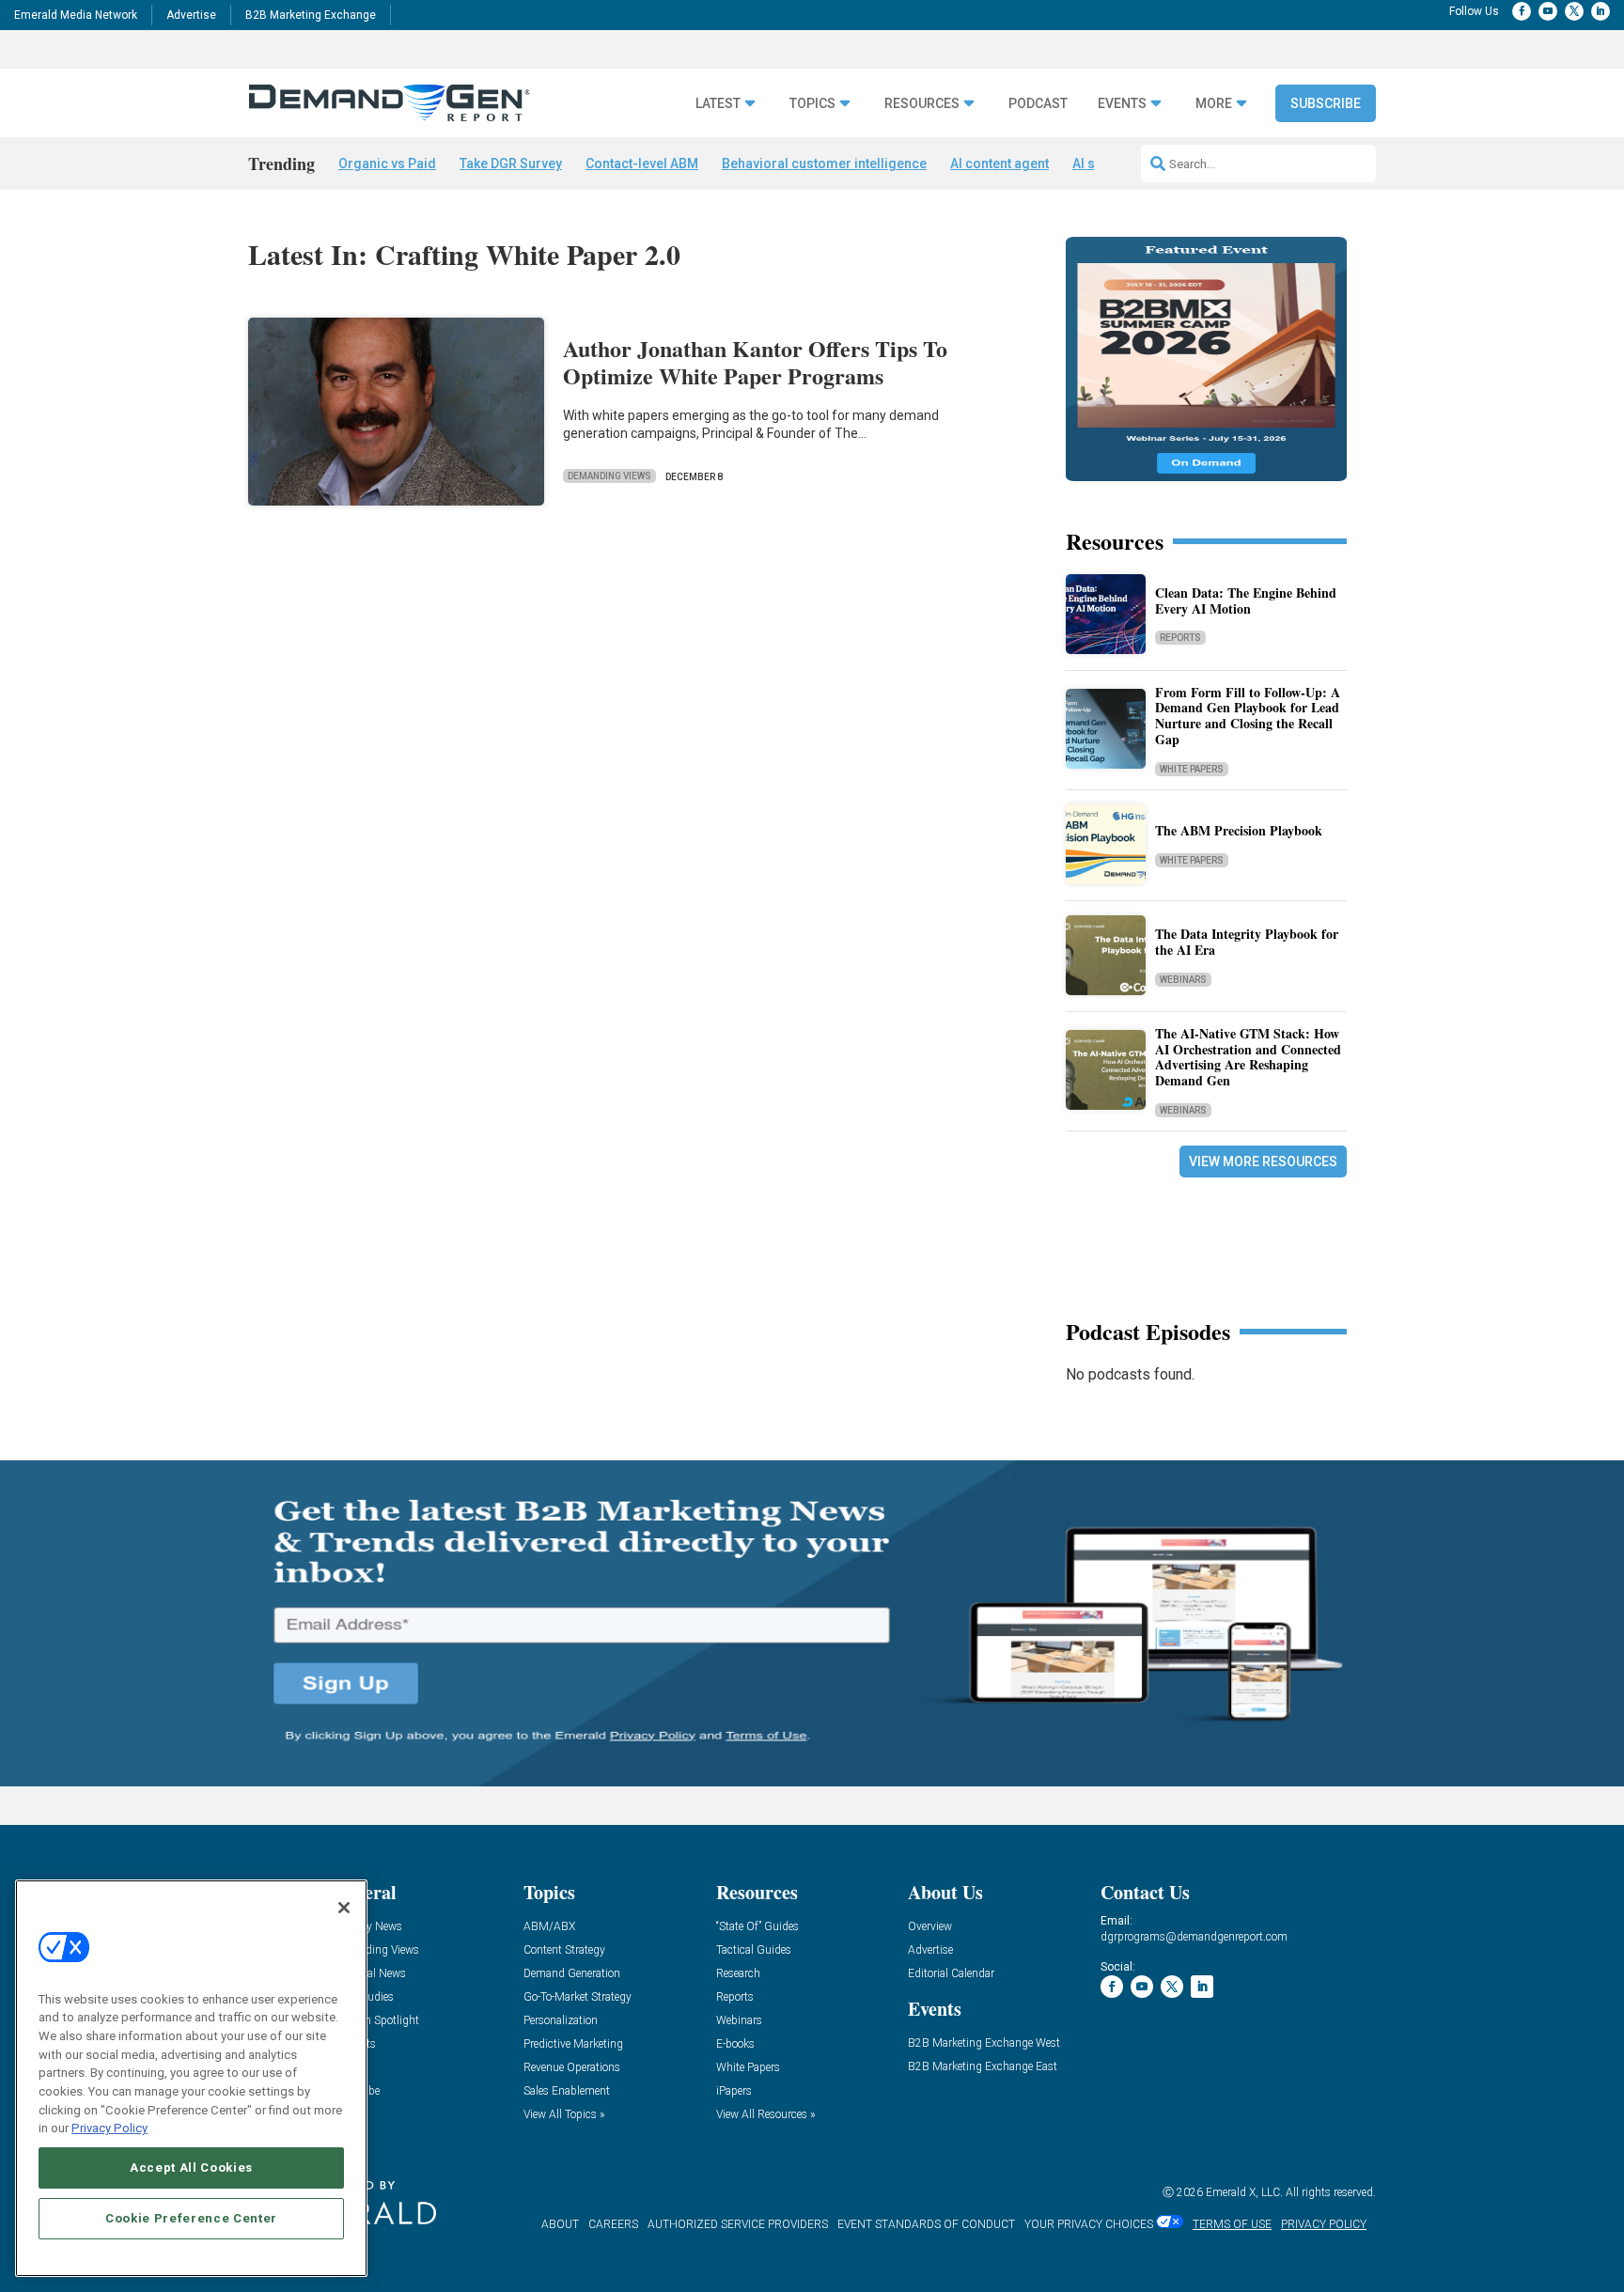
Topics (812, 104)
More (1214, 104)
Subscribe (1326, 103)
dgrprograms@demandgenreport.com (1194, 1937)
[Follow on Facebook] (1522, 11)
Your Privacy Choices (1089, 2224)
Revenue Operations (572, 2068)
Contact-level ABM (642, 164)
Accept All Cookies (191, 2167)
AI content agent (999, 164)
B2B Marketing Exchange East (983, 2067)
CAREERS (613, 2224)
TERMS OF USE (1232, 2224)
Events (1122, 104)
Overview (930, 1927)
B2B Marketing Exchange (311, 15)
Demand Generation (572, 1974)
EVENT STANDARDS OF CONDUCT (926, 2224)
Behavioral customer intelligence (824, 164)
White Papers (1192, 769)
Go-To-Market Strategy (578, 1997)
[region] (191, 2078)
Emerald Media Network (76, 15)
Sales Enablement (567, 2091)
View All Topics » (564, 2115)
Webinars (1183, 980)
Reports (1180, 638)
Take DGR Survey (511, 164)
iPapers (734, 2091)
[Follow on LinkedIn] (1601, 11)
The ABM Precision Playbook (1239, 830)
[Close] (344, 1908)
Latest (718, 104)
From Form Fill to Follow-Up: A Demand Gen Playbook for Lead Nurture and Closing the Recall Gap (1248, 716)
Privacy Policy (109, 2128)
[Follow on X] (1574, 11)
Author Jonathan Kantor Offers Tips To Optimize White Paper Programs (755, 362)
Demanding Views (609, 476)
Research (738, 1974)
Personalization (561, 2021)
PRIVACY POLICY (1324, 2224)
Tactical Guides (754, 1950)
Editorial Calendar (951, 1974)
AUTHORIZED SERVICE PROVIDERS (738, 2224)
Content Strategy (564, 1950)
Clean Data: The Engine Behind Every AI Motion (1246, 600)
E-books (735, 2044)
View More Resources (1263, 1162)
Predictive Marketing (573, 2044)
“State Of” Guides (757, 1927)
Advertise (191, 15)
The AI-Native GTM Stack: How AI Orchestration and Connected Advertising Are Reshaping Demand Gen (1248, 1057)
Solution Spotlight (375, 2021)
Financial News (368, 1974)
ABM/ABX (549, 1927)
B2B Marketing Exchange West (984, 2043)
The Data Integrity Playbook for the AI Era (1247, 942)
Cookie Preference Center (191, 2218)
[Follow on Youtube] (1548, 11)
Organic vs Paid (387, 164)
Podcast (1038, 104)
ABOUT (560, 2224)
